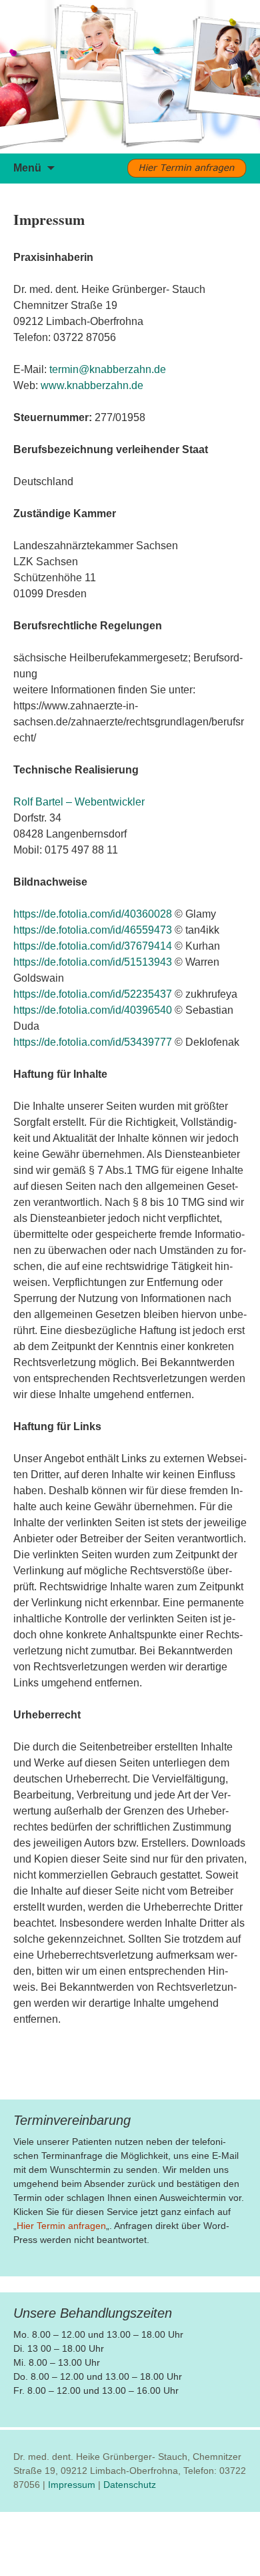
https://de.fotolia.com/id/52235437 (93, 994)
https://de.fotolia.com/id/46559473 (93, 930)
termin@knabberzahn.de (108, 369)
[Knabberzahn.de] (130, 77)
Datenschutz (130, 2485)
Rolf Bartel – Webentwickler (79, 802)
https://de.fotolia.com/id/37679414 (93, 946)
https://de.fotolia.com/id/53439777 (93, 1042)
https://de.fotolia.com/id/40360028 (93, 914)
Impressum (72, 2485)
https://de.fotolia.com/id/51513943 (93, 962)
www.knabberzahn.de (92, 385)
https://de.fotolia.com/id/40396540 (93, 1010)
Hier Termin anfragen (61, 2226)
